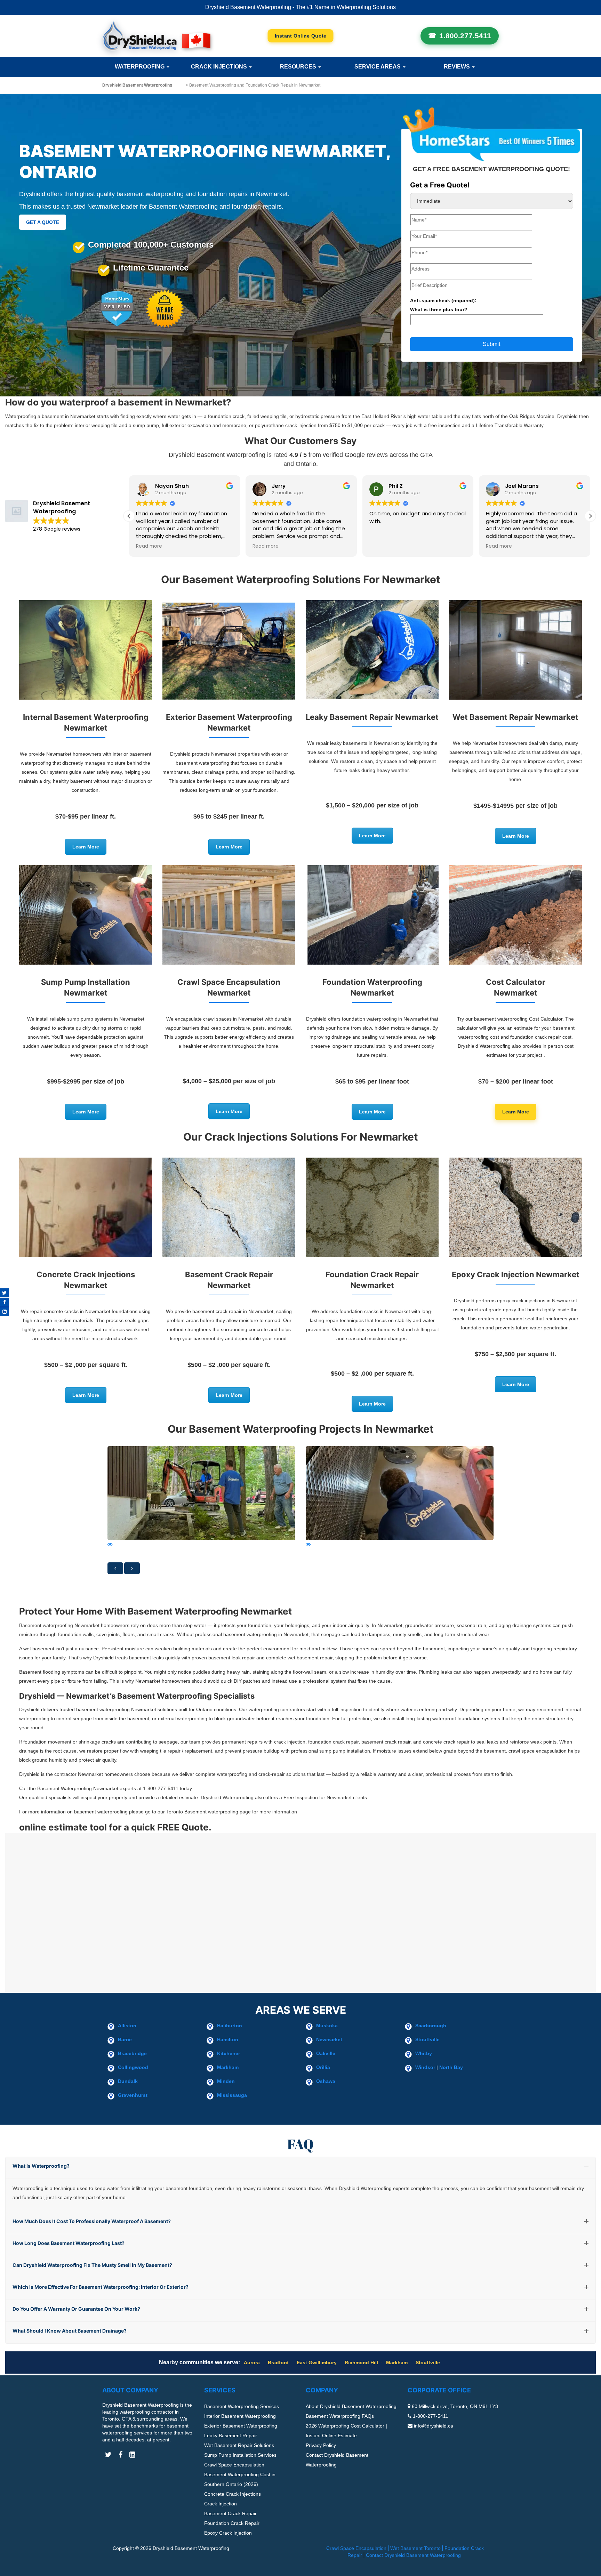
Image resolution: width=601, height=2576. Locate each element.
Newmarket (329, 2039)
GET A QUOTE (43, 222)
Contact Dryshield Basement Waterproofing (413, 2555)
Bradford (278, 2362)
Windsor (425, 2067)
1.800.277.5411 (465, 36)
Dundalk (128, 2081)
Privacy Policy (321, 2445)
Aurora (252, 2362)
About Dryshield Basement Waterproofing (351, 2406)
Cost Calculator (301, 36)
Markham (228, 2067)
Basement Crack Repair (230, 2513)
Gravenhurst (133, 2095)
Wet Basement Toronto (415, 2548)
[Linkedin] (4, 1312)
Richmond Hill (361, 2362)
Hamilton (228, 2039)
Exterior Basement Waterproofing (241, 2426)
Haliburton (230, 2026)
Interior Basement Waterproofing (240, 2416)
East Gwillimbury (317, 2362)
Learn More (86, 847)
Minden (226, 2081)
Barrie (125, 2039)
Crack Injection (221, 2504)
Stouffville (427, 2039)
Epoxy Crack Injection (228, 2533)
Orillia (323, 2067)
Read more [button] (149, 546)
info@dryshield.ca (434, 2426)
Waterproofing (140, 67)
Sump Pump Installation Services (240, 2455)
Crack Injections (220, 67)
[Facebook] (4, 1302)
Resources (299, 67)
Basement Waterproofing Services (242, 2406)
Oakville (326, 2053)
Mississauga (232, 2095)
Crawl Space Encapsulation (234, 2465)
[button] (590, 516)
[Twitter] (4, 1293)
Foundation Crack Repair (232, 2523)
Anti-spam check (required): (443, 305)
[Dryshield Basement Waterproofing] (156, 36)
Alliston (127, 2026)
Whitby (424, 2053)
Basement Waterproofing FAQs (340, 2416)
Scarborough (431, 2026)
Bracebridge (132, 2053)
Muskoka (327, 2026)
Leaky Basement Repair (231, 2436)
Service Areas (378, 67)
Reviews (458, 67)
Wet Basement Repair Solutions (239, 2445)
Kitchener (229, 2053)
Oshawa (326, 2081)
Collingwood (133, 2067)
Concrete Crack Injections (233, 2494)
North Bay (451, 2067)
